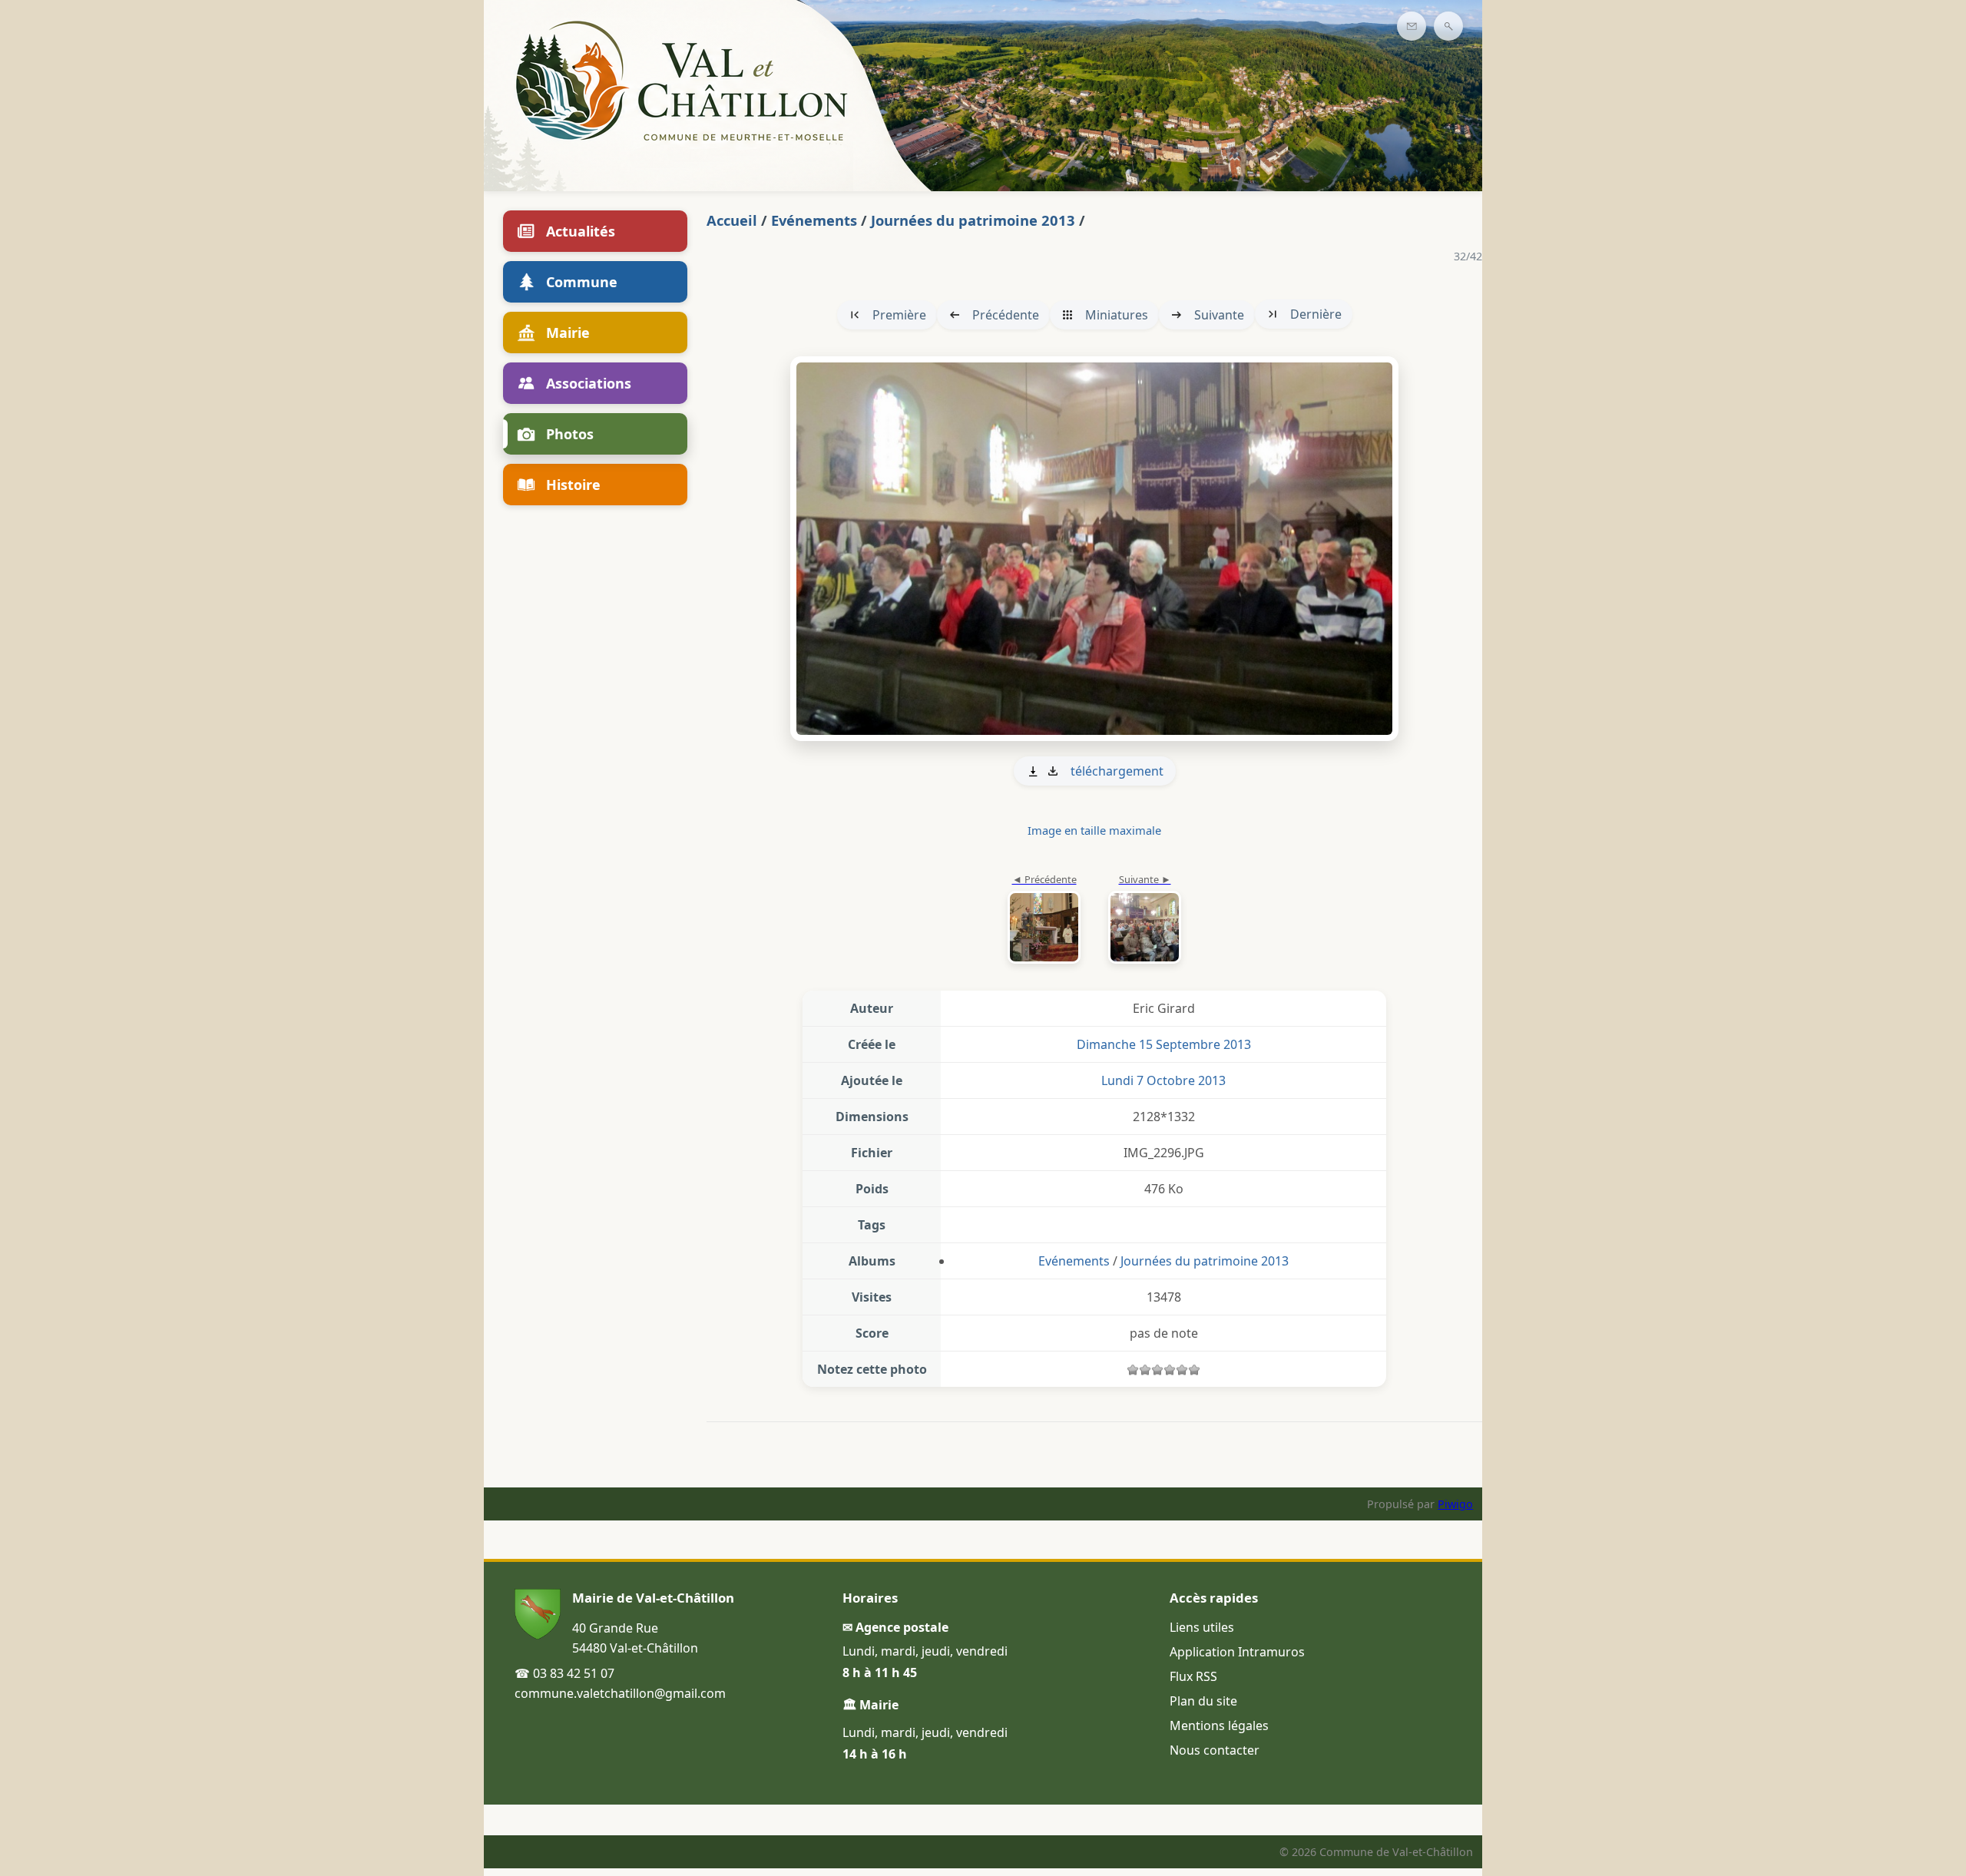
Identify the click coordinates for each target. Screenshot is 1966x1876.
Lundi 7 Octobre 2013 (1163, 1080)
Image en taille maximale (1094, 830)
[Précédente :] (1044, 920)
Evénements (814, 220)
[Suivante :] (1094, 549)
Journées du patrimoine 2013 (973, 220)
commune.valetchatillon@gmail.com (620, 1693)
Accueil (732, 220)
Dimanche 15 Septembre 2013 (1164, 1044)
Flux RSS (1193, 1676)
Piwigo (1455, 1504)
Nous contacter (1215, 1750)
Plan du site (1203, 1701)
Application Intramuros (1237, 1652)
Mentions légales (1219, 1725)
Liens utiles (1202, 1627)
